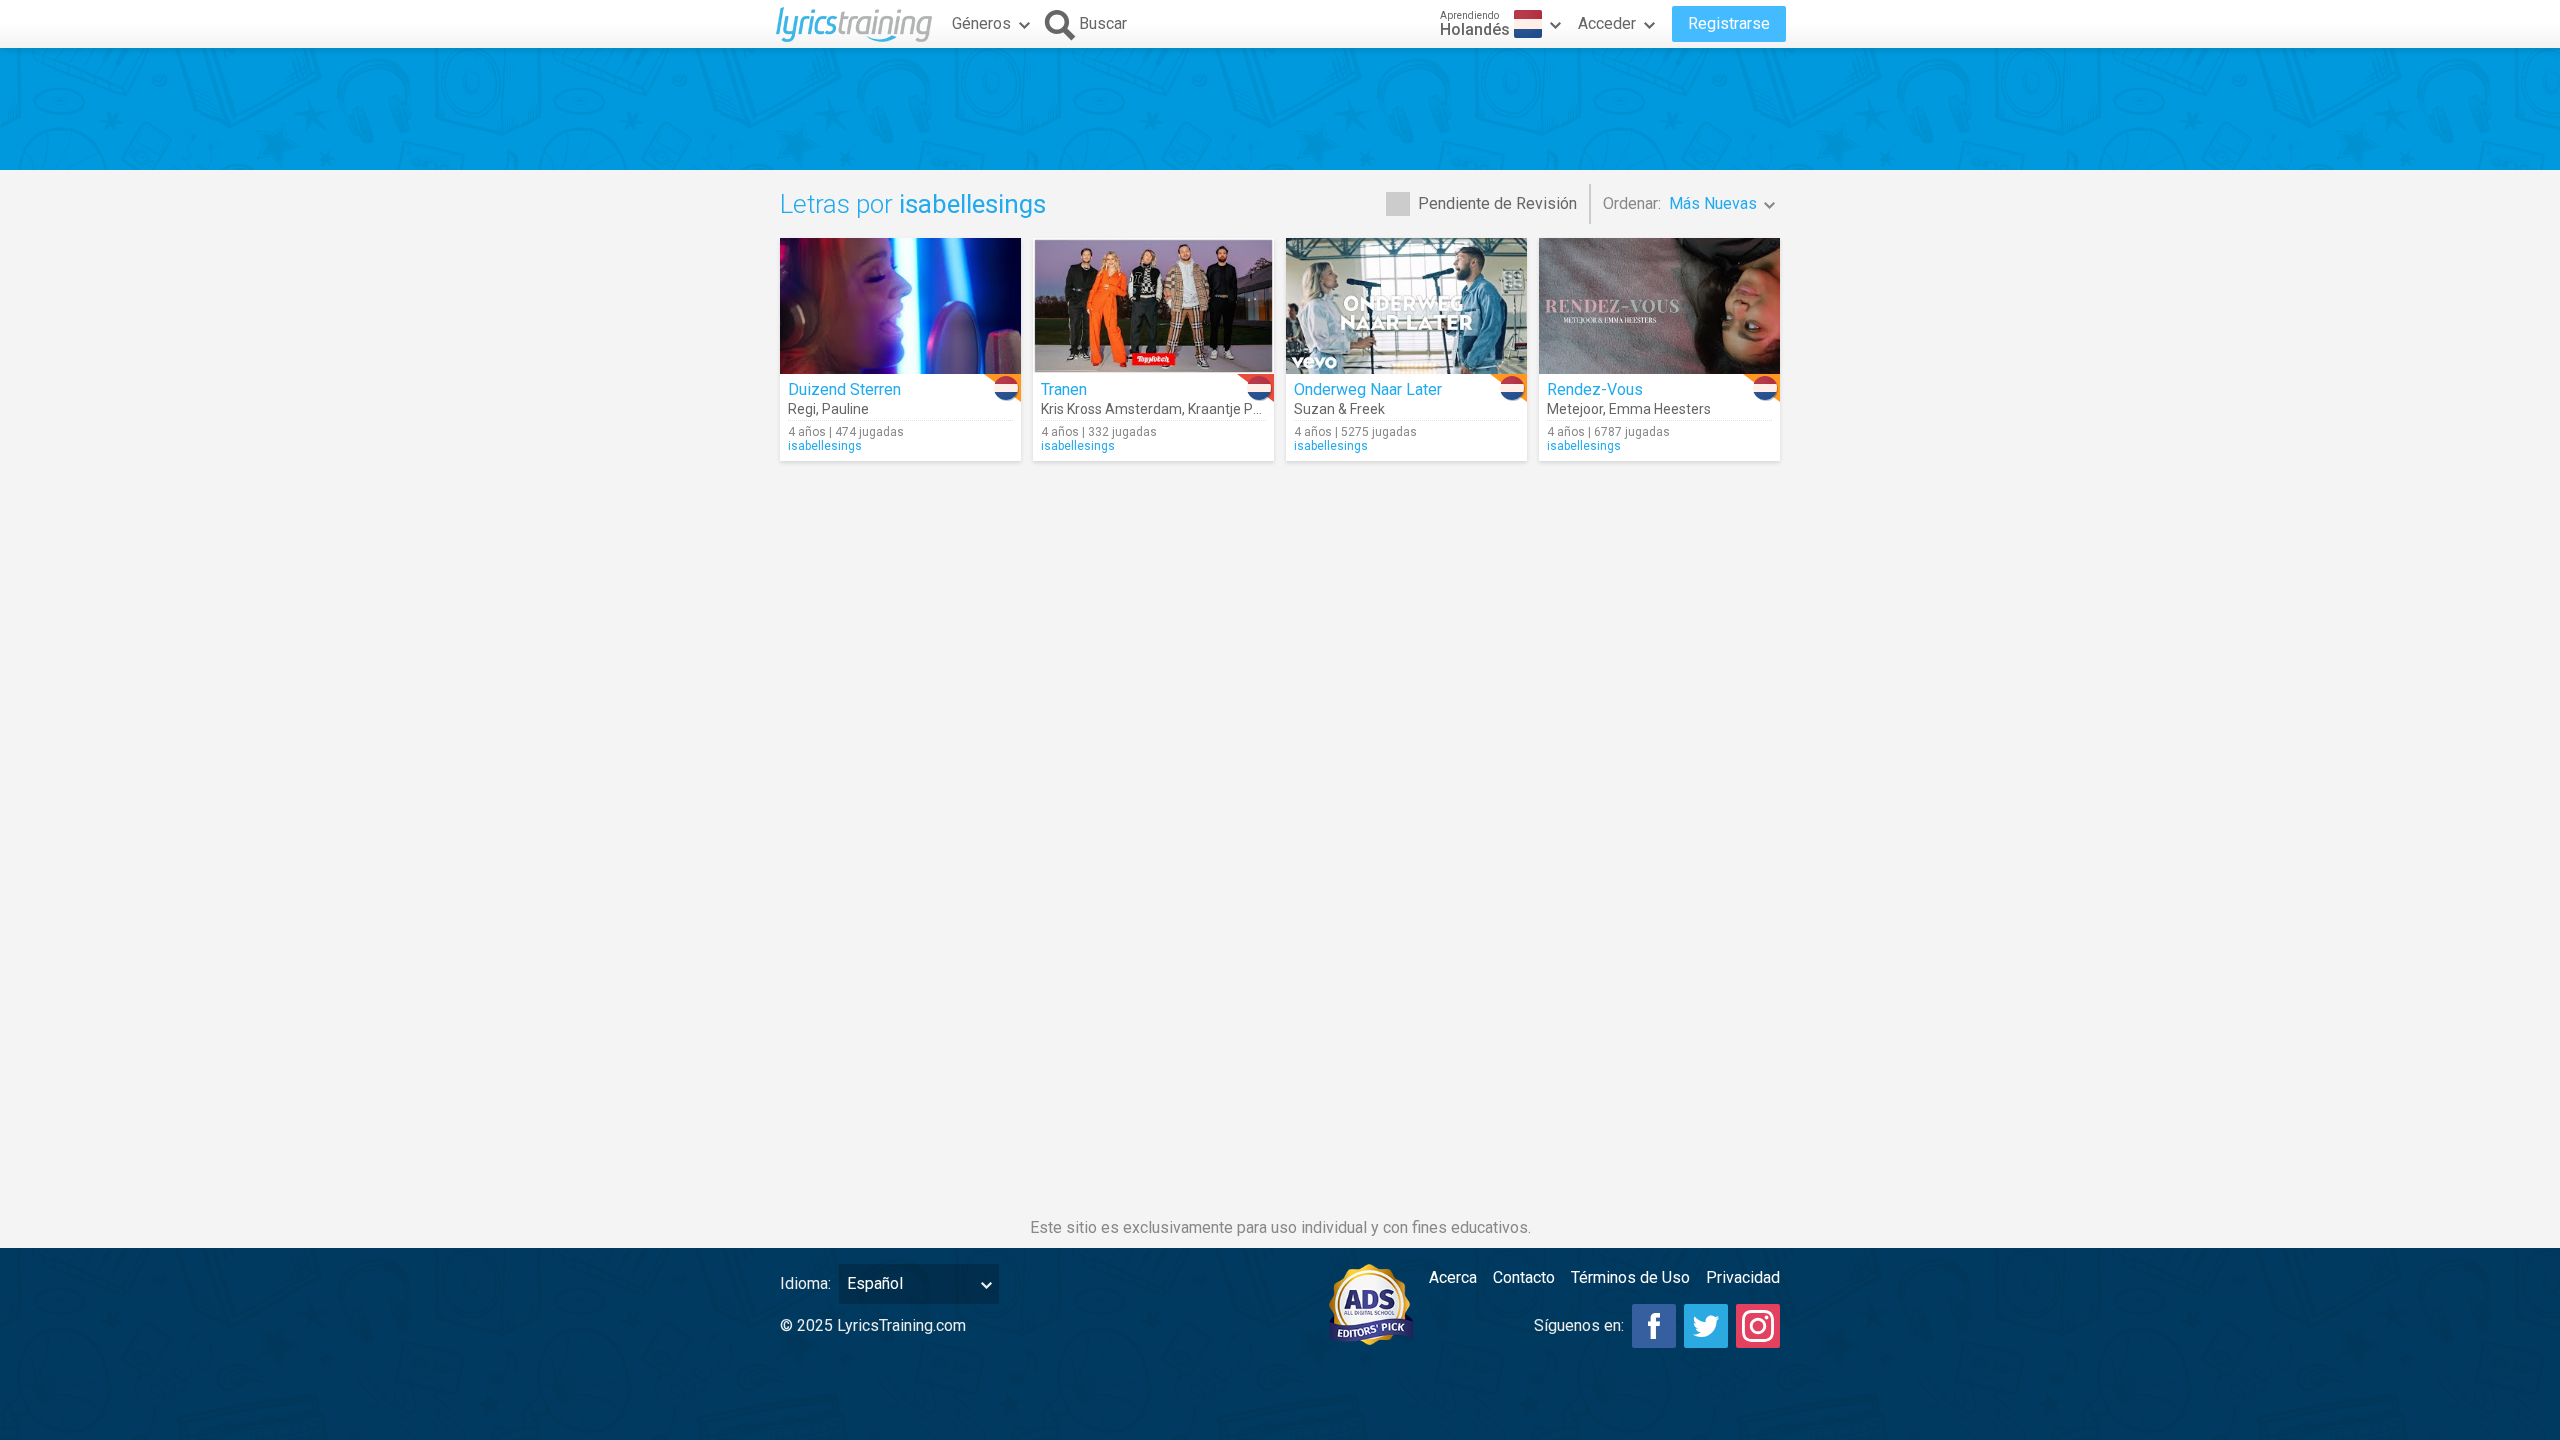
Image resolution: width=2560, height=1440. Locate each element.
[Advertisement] (1280, 109)
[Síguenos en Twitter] (1706, 1326)
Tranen (1064, 389)
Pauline (845, 409)
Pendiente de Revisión (1497, 203)
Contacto (1524, 1277)
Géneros (981, 23)
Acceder (1607, 23)
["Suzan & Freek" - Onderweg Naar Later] (1406, 306)
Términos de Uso (1630, 1277)
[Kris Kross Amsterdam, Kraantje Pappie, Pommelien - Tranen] (1153, 306)
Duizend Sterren (844, 389)
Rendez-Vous (1595, 389)
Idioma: (805, 1283)
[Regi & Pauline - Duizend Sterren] (900, 306)
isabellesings (825, 446)
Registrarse (1729, 23)
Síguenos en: (1579, 1325)
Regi (802, 409)
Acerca (1453, 1277)
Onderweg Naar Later (1368, 389)
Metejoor (1575, 409)
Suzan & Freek (1339, 409)
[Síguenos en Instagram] (1758, 1326)
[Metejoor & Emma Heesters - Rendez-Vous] (1659, 306)
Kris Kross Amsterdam (1111, 409)
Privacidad (1743, 1277)
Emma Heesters (1660, 409)
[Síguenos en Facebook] (1654, 1326)
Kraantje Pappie (1238, 409)
